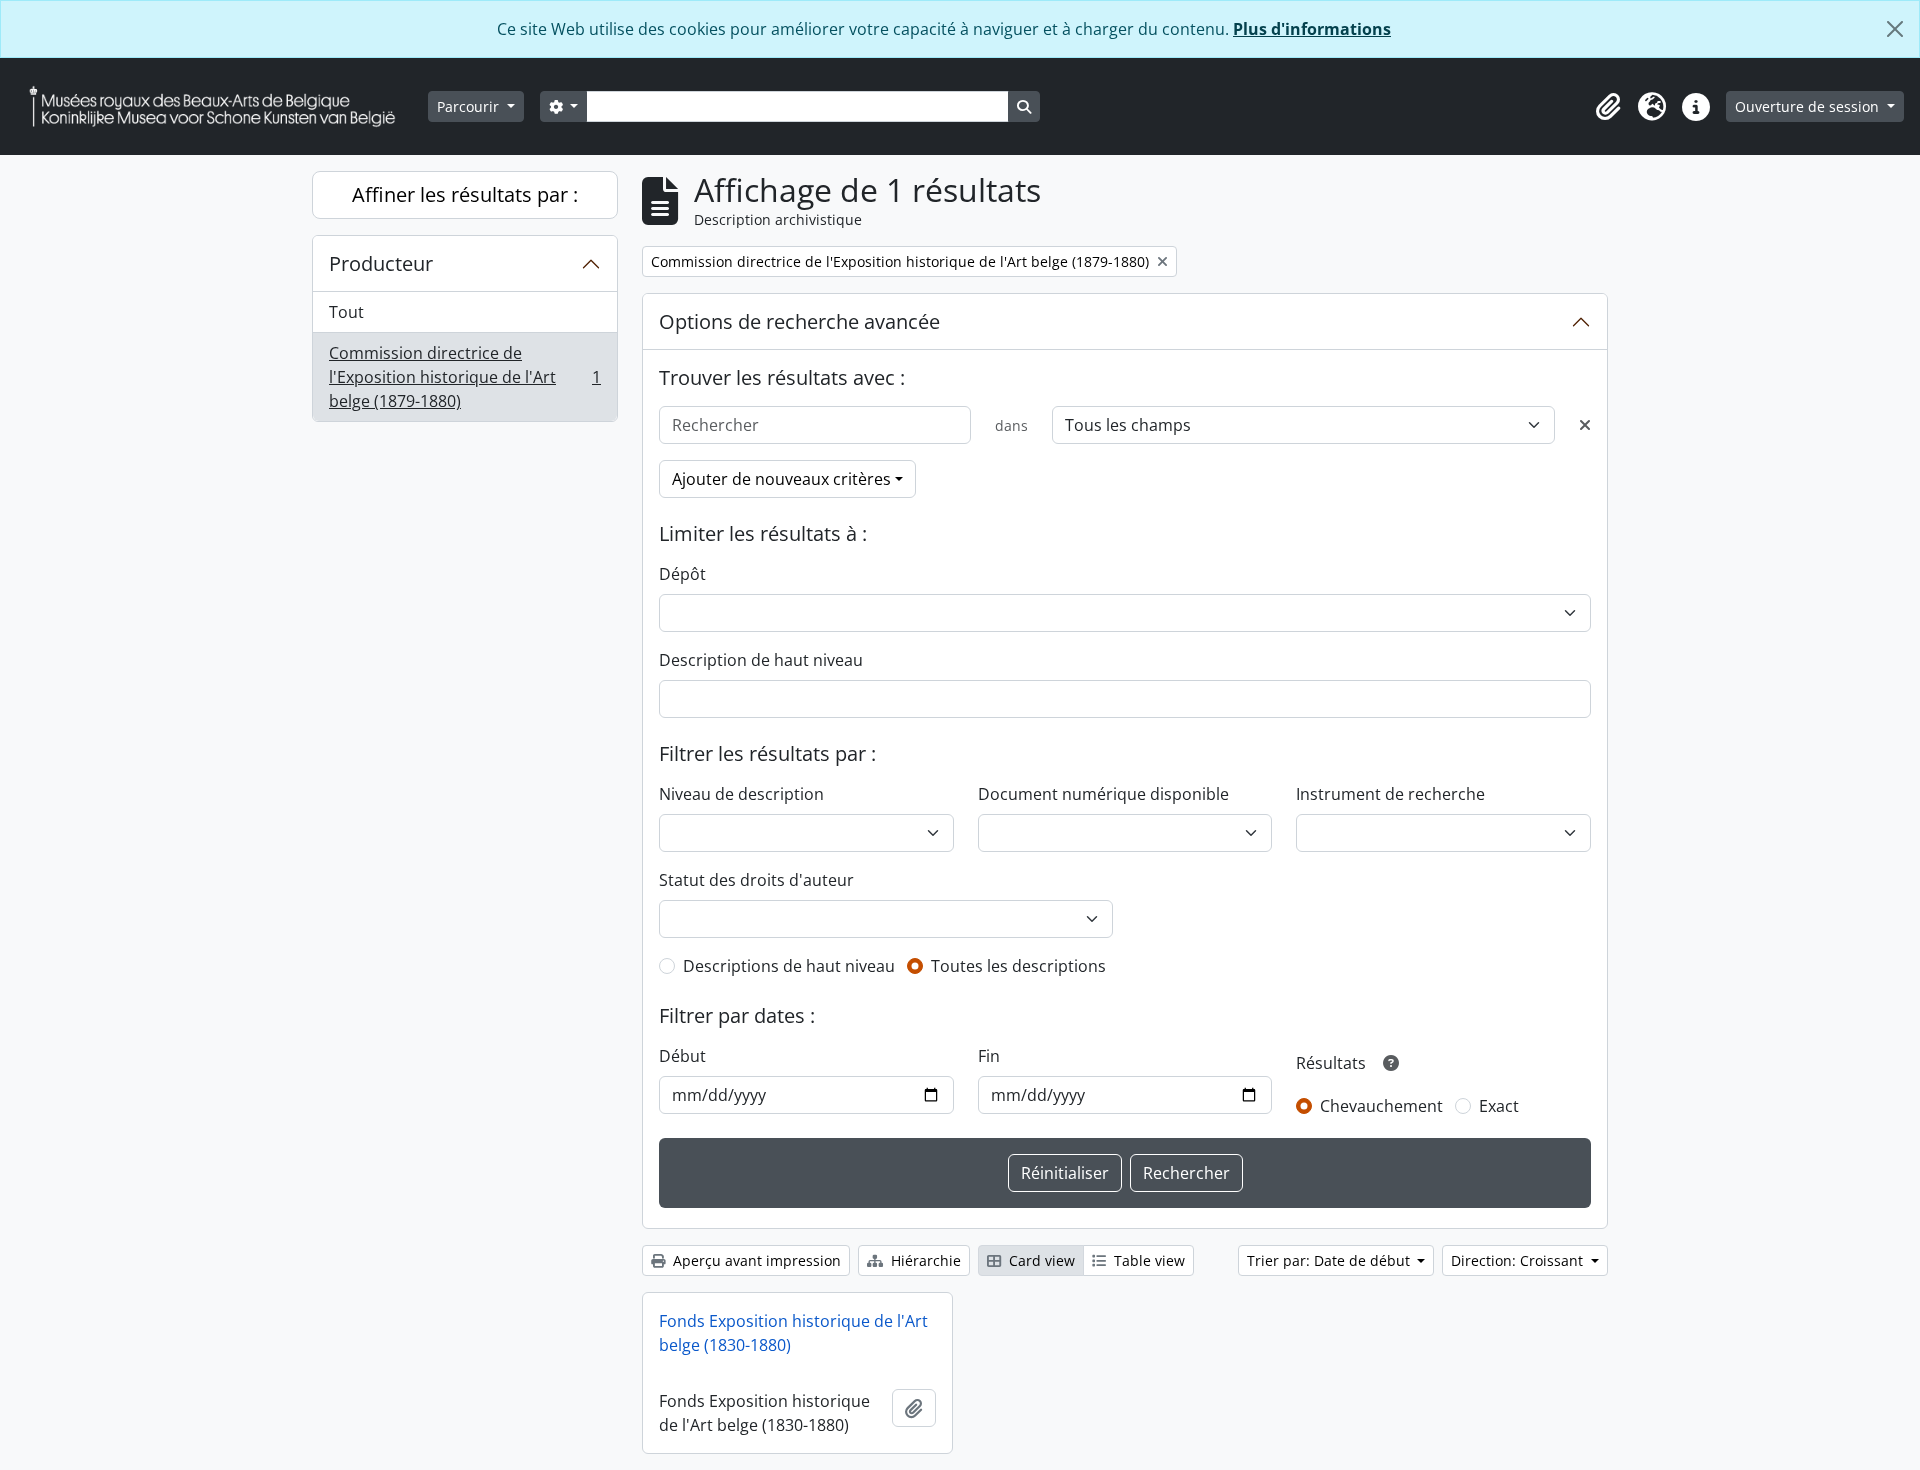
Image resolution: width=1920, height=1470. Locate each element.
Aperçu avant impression (755, 1260)
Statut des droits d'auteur (756, 880)
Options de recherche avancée (799, 321)
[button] (1608, 107)
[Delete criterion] (1585, 425)
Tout (346, 312)
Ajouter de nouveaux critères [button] (781, 479)
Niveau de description (741, 794)
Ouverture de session (1809, 106)
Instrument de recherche (1390, 794)
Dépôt (682, 574)
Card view (1040, 1260)
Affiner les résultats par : (465, 194)
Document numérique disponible (1103, 794)
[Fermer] (1895, 29)
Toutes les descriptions (1018, 966)
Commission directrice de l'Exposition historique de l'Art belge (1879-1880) (464, 377)
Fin (989, 1056)
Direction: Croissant (1519, 1260)
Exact (1499, 1106)
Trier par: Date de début (1330, 1260)
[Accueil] (220, 106)
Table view (1147, 1260)
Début (682, 1056)
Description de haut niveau (761, 660)
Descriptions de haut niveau (789, 966)
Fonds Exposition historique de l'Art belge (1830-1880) (793, 1333)
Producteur (381, 263)
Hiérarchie (924, 1260)
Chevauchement (1381, 1106)
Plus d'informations (1312, 29)
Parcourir (470, 106)
